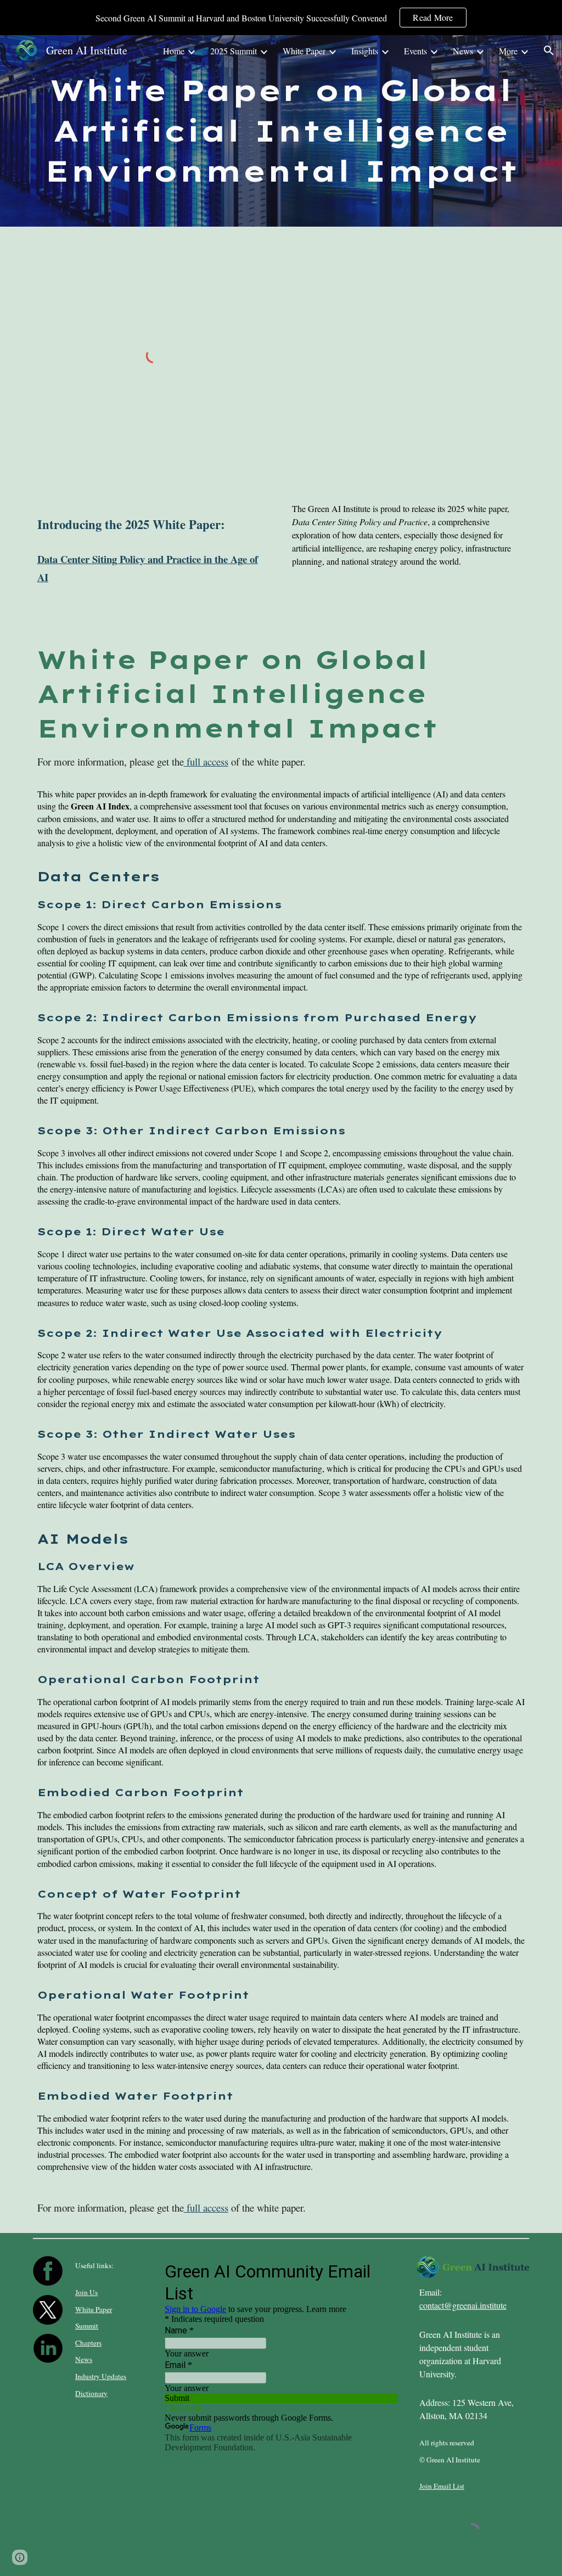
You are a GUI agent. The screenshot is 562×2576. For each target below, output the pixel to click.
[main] (281, 131)
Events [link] (415, 51)
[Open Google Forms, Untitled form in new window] (381, 2270)
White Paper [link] (304, 51)
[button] (549, 50)
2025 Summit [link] (234, 51)
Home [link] (174, 51)
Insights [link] (365, 51)
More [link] (508, 51)
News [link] (463, 51)
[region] (281, 18)
